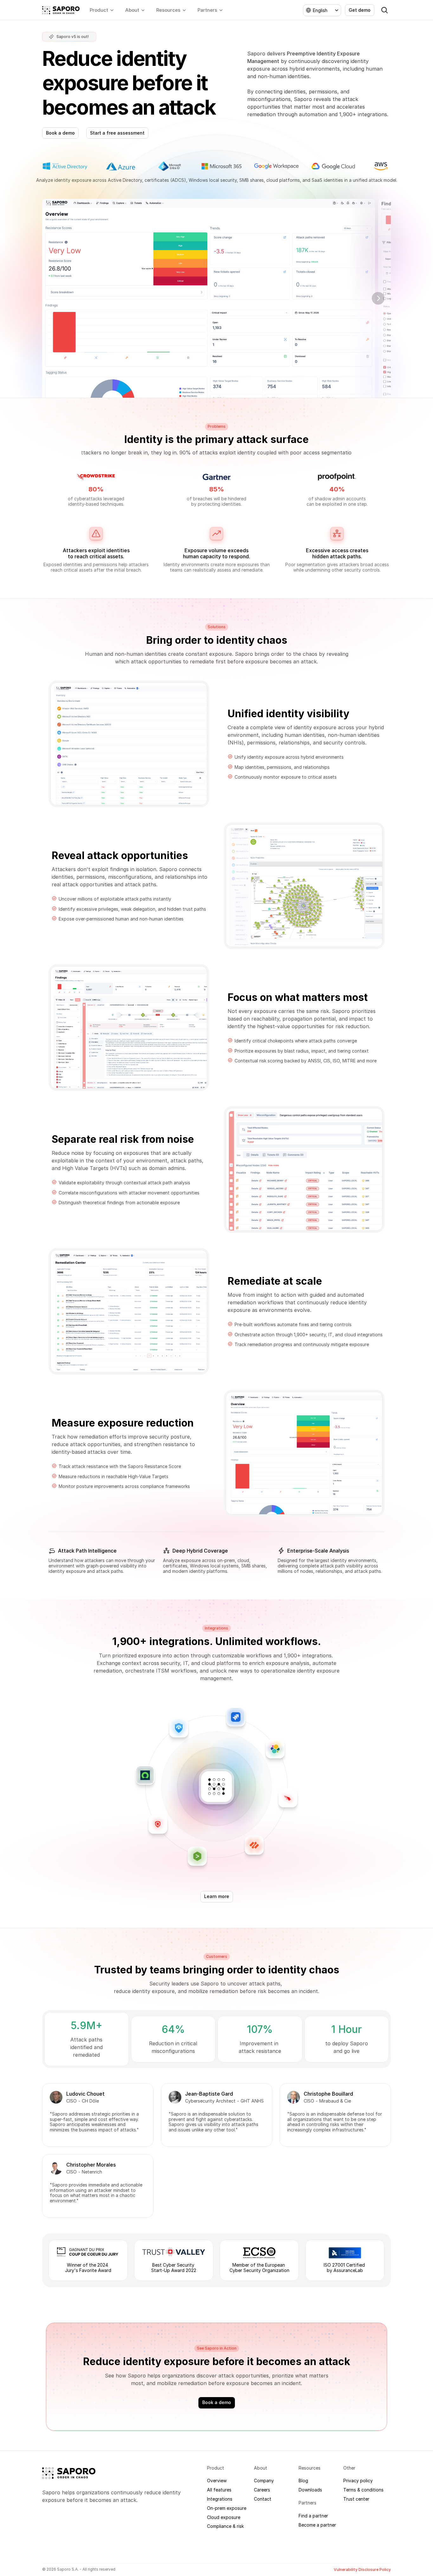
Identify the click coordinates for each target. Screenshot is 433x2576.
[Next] (378, 298)
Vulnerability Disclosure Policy (362, 2570)
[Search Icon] (385, 10)
